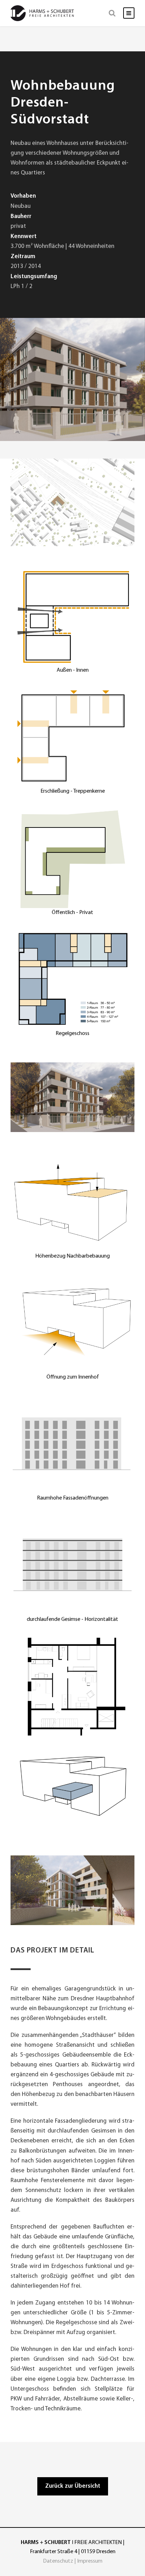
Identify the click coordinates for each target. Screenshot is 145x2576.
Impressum (90, 2561)
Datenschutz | (60, 2561)
